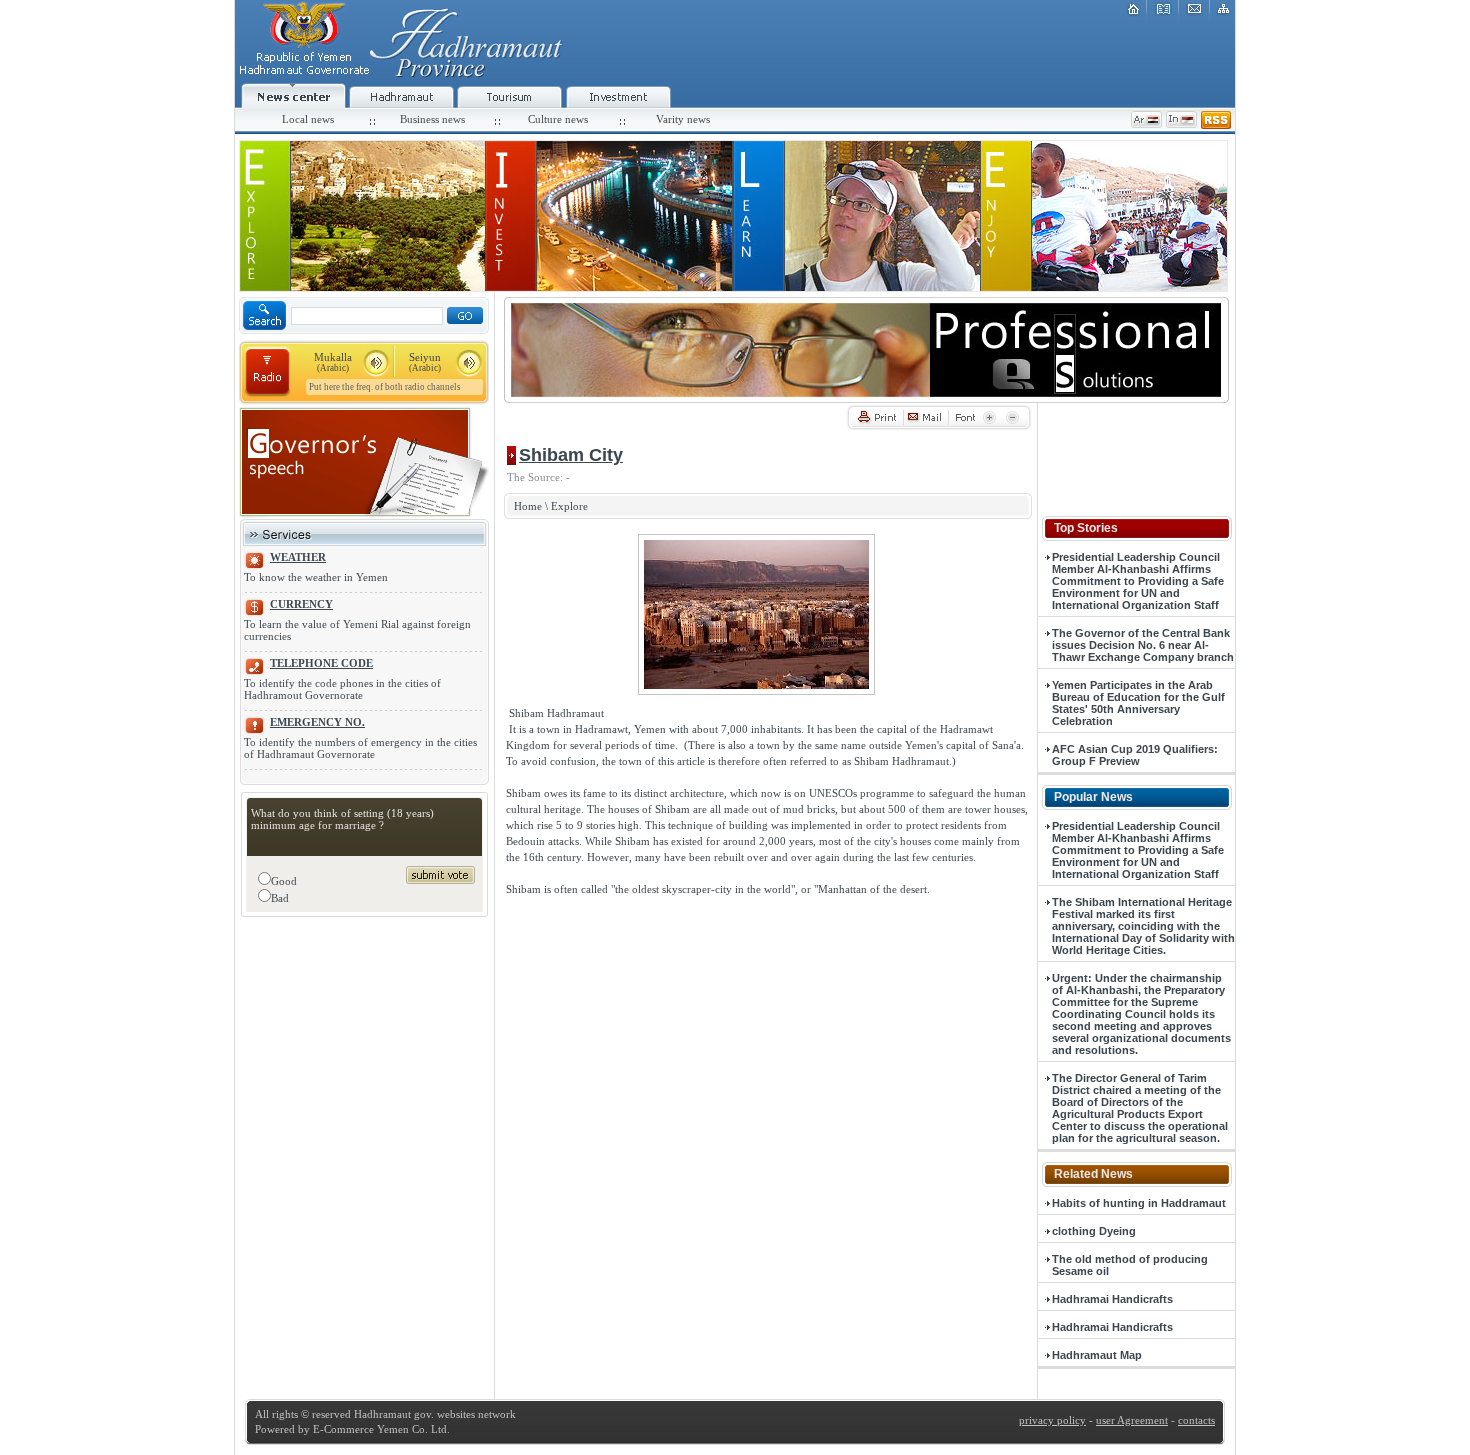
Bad (280, 898)
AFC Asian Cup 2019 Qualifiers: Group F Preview (1135, 755)
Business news (432, 119)
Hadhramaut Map (1097, 1355)
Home (528, 506)
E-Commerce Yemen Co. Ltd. (380, 1429)
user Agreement (1132, 1420)
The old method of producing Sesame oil (1130, 1265)
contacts (1196, 1420)
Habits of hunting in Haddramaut (1139, 1203)
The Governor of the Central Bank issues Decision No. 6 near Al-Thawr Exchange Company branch (1143, 645)
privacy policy (1052, 1420)
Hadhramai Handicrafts (1112, 1299)
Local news (308, 119)
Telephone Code (321, 663)
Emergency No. (317, 722)
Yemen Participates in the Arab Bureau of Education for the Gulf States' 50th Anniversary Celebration (1138, 703)
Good (284, 881)
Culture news (558, 119)
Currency (301, 604)
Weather (298, 557)
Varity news (683, 119)
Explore (569, 506)
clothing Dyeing (1094, 1231)
